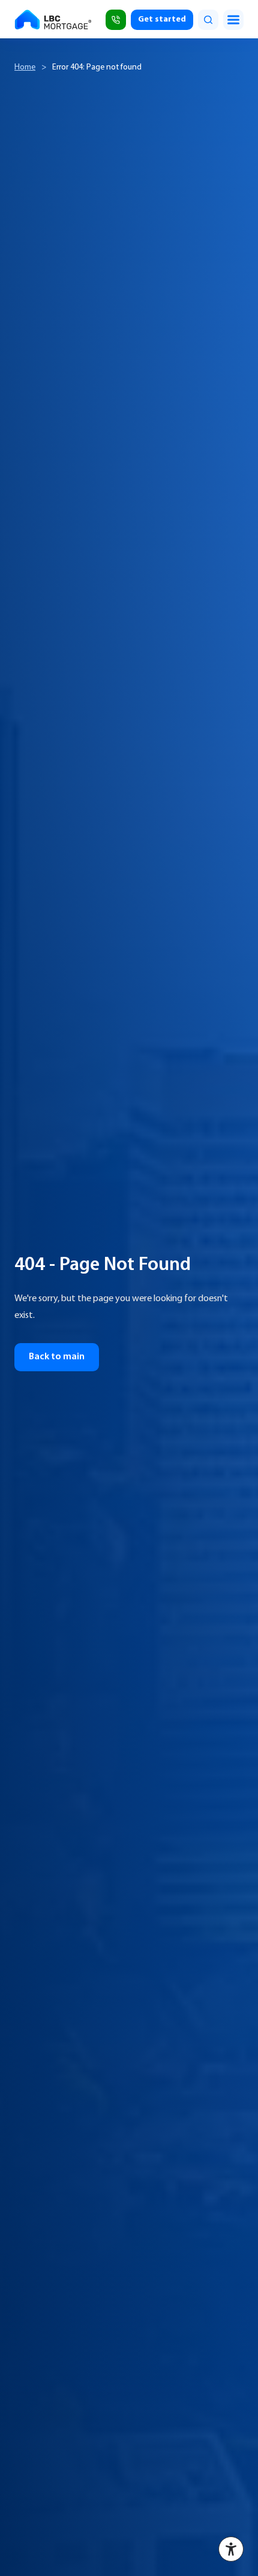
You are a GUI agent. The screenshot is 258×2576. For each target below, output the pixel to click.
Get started (162, 19)
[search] (208, 20)
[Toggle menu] (233, 20)
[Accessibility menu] (231, 2549)
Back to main (57, 1357)
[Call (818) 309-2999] (116, 20)
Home (25, 67)
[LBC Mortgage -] (54, 20)
